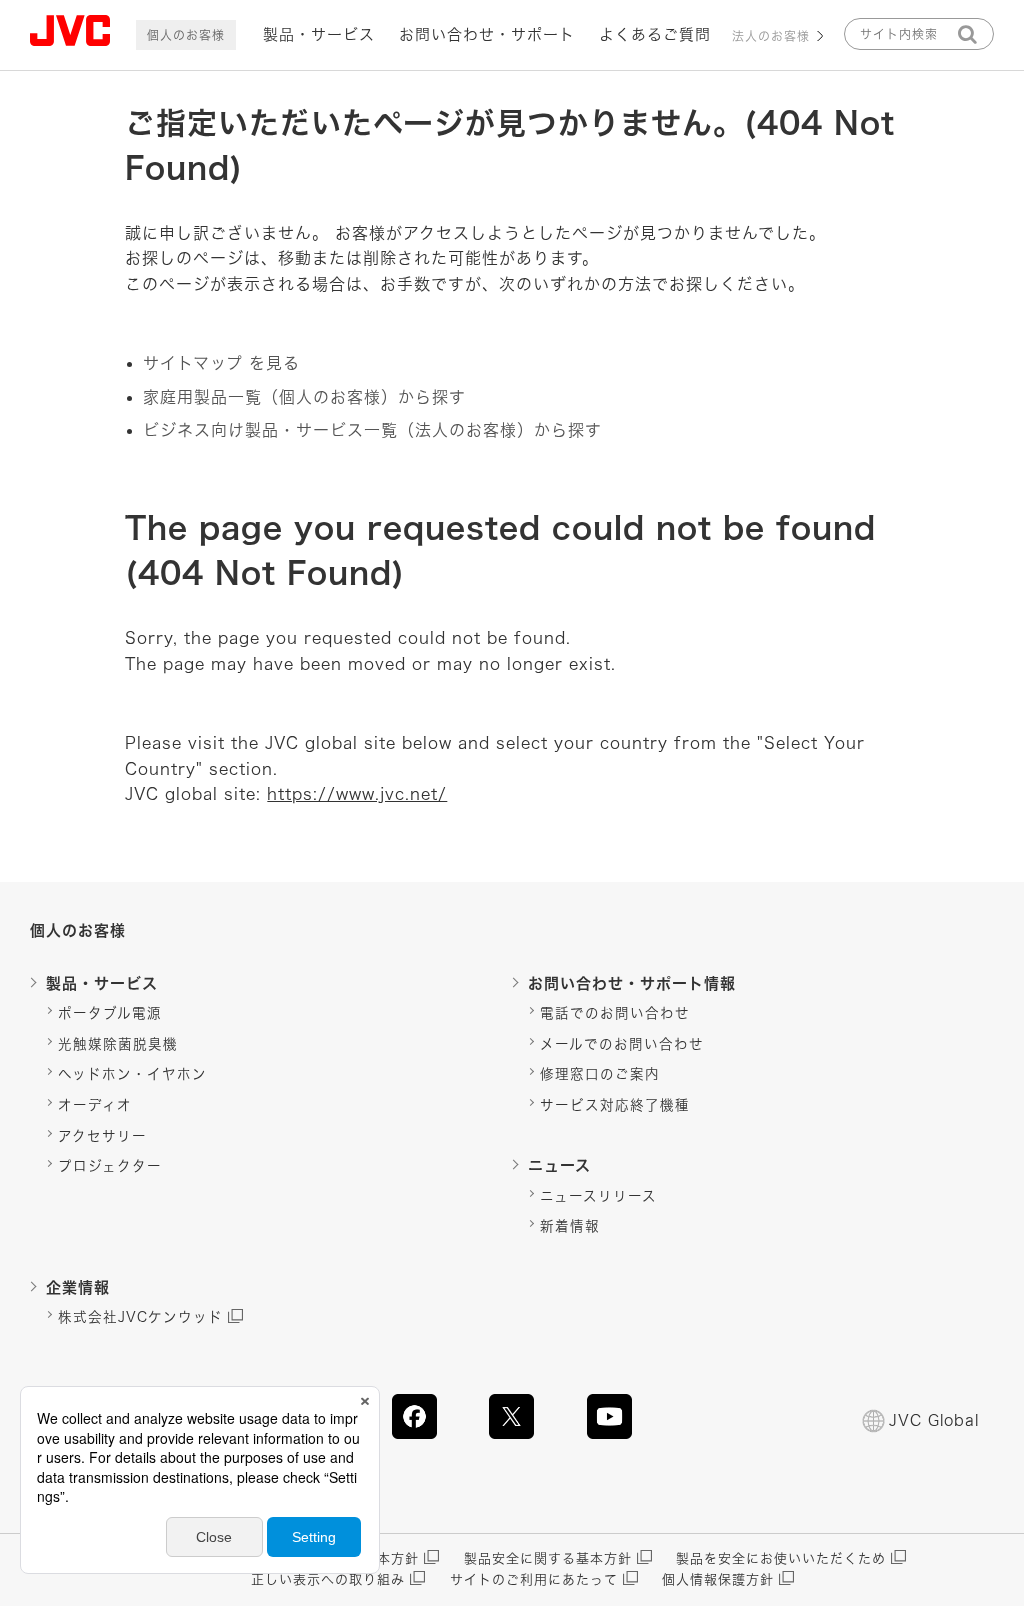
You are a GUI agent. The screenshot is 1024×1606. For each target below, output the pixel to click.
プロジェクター (110, 1166)
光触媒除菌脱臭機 (118, 1044)
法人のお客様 (771, 36)
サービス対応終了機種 (615, 1105)
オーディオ (95, 1105)
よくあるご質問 (655, 34)
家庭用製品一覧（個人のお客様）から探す (304, 397)
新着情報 (570, 1226)
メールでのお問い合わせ (622, 1044)
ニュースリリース (598, 1196)
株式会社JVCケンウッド (140, 1317)
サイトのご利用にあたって (534, 1579)
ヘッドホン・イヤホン (132, 1074)
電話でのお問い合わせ (615, 1013)
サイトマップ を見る (221, 363)
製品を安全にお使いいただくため (781, 1558)
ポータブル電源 (110, 1013)
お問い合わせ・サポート (487, 34)
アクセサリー (102, 1136)
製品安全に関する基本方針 (548, 1558)
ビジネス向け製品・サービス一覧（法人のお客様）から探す (372, 430)
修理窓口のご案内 (600, 1074)
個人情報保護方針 (718, 1579)
